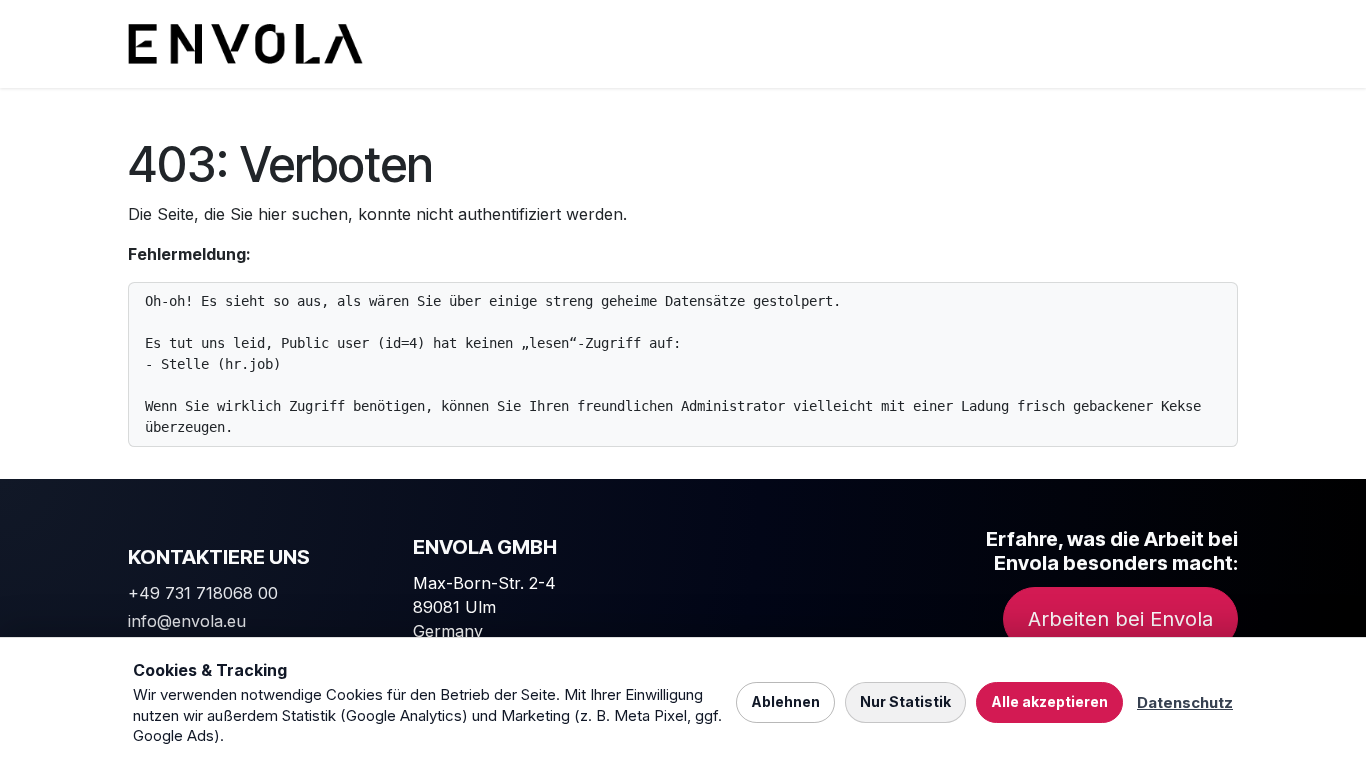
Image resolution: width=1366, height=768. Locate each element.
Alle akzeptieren (1049, 701)
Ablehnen (785, 701)
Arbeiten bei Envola (1120, 619)
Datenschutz (1185, 702)
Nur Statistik (905, 701)
